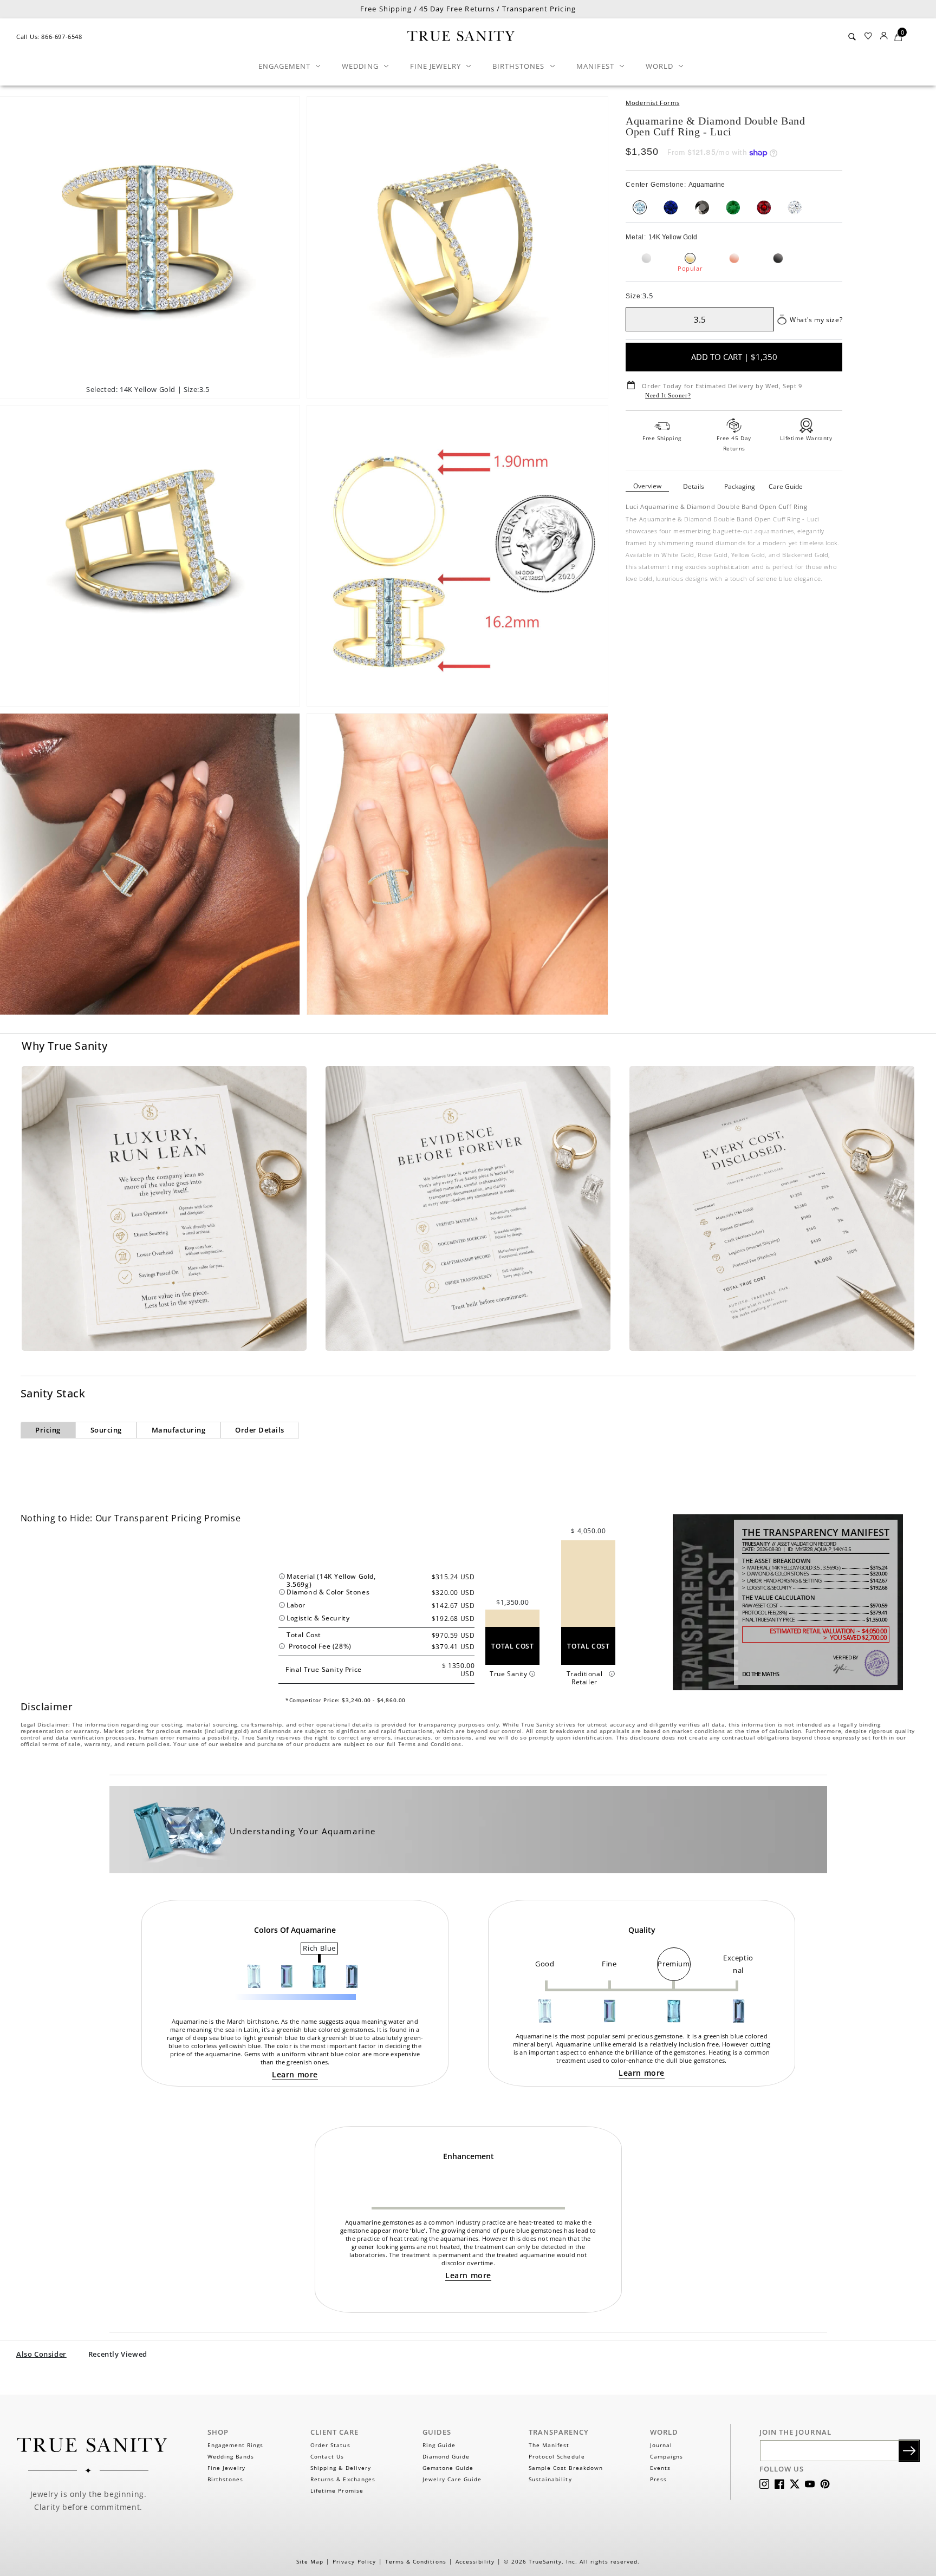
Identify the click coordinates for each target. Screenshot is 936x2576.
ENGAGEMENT (284, 66)
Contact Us (327, 2456)
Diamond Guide (446, 2456)
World (659, 66)
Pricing (48, 1430)
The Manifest (549, 2445)
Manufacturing (179, 1430)
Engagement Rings (236, 2445)
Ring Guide (439, 2445)
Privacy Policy (354, 2561)
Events (660, 2468)
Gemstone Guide (448, 2468)
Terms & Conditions (416, 2561)
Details (694, 486)
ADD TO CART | (734, 357)
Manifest (595, 66)
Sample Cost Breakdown (566, 2468)
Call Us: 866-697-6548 (49, 37)
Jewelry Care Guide (452, 2479)
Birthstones (518, 66)
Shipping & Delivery (341, 2468)
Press (658, 2479)
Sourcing (106, 1430)
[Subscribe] (909, 2451)
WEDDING (360, 66)
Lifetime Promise (337, 2490)
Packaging (740, 486)
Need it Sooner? (668, 395)
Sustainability (550, 2479)
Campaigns (667, 2456)
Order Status (330, 2445)
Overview (647, 486)
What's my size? (816, 320)
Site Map (310, 2561)
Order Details (260, 1430)
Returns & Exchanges (343, 2479)
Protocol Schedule (557, 2456)
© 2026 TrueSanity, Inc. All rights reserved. (572, 2561)
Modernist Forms (652, 103)
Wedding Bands (231, 2456)
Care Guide (786, 486)
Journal (661, 2445)
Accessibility (475, 2561)
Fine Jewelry (435, 66)
